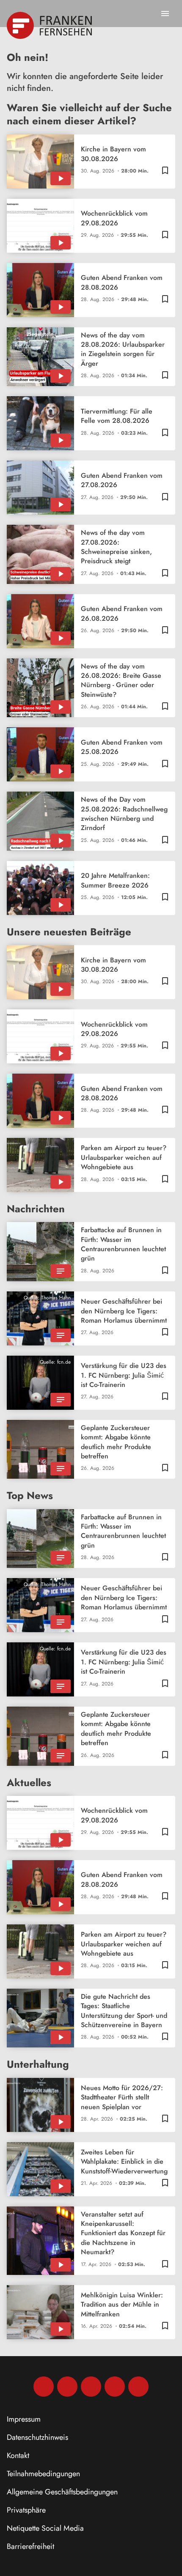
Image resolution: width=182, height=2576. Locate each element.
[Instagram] (67, 2387)
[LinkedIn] (115, 2387)
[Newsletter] (138, 2387)
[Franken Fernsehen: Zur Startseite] (50, 25)
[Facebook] (44, 2387)
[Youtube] (91, 2387)
